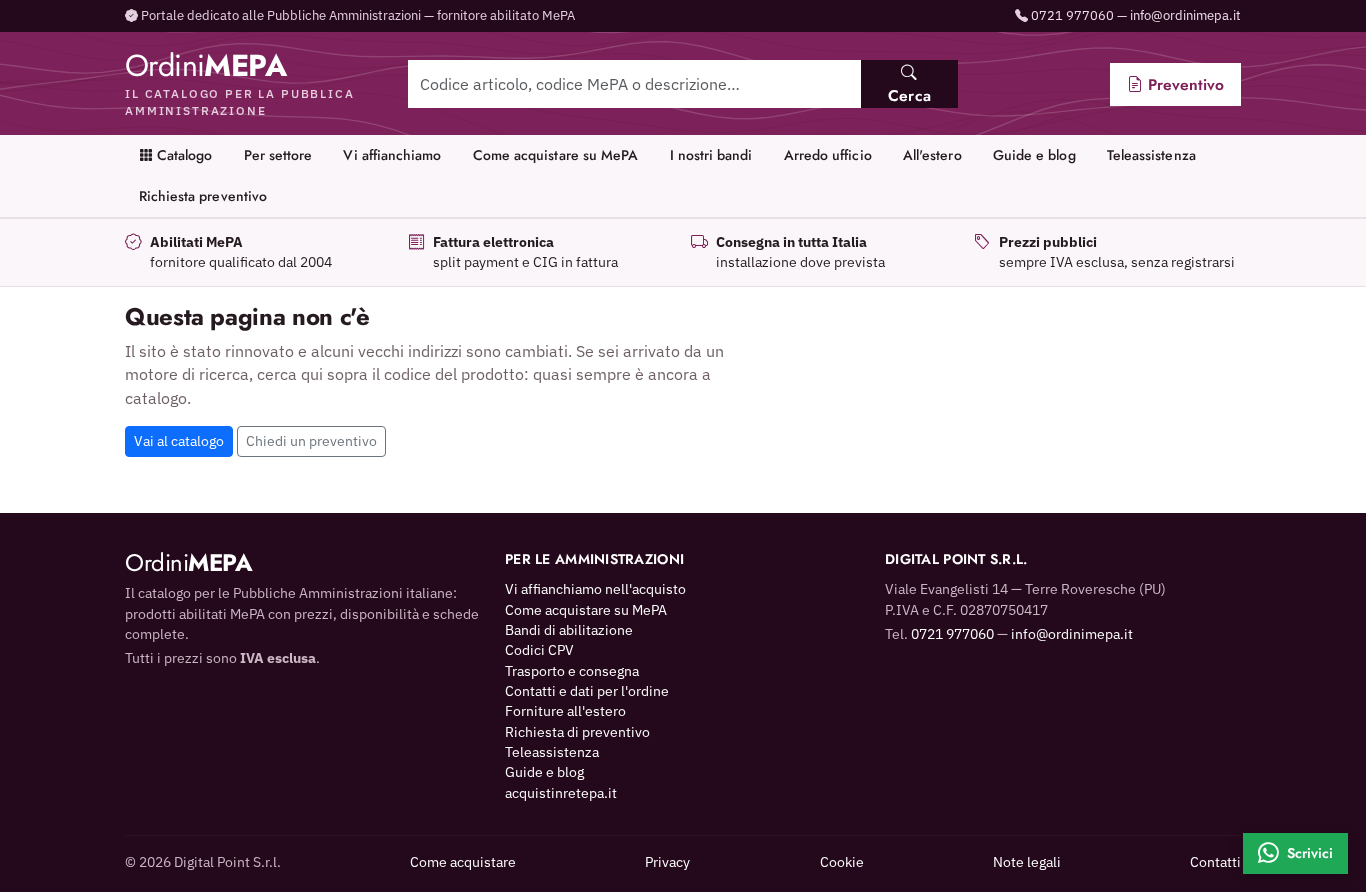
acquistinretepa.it (561, 793)
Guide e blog (1034, 155)
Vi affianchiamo (392, 155)
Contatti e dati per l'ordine (587, 691)
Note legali (1027, 862)
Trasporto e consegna (572, 671)
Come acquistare (463, 862)
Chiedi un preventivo (311, 441)
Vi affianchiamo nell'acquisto (595, 589)
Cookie (842, 862)
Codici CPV (539, 650)
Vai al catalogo (179, 441)
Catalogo (183, 155)
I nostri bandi (711, 155)
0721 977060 (1072, 15)
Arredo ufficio (828, 155)
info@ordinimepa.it (1185, 15)
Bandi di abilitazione (569, 630)
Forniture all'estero (565, 711)
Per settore (278, 155)
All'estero (932, 155)
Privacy (667, 862)
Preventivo (1183, 84)
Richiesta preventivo (203, 196)
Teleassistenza (1151, 155)
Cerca (909, 95)
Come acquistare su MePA (556, 155)
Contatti (1215, 862)
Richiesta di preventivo (577, 732)
